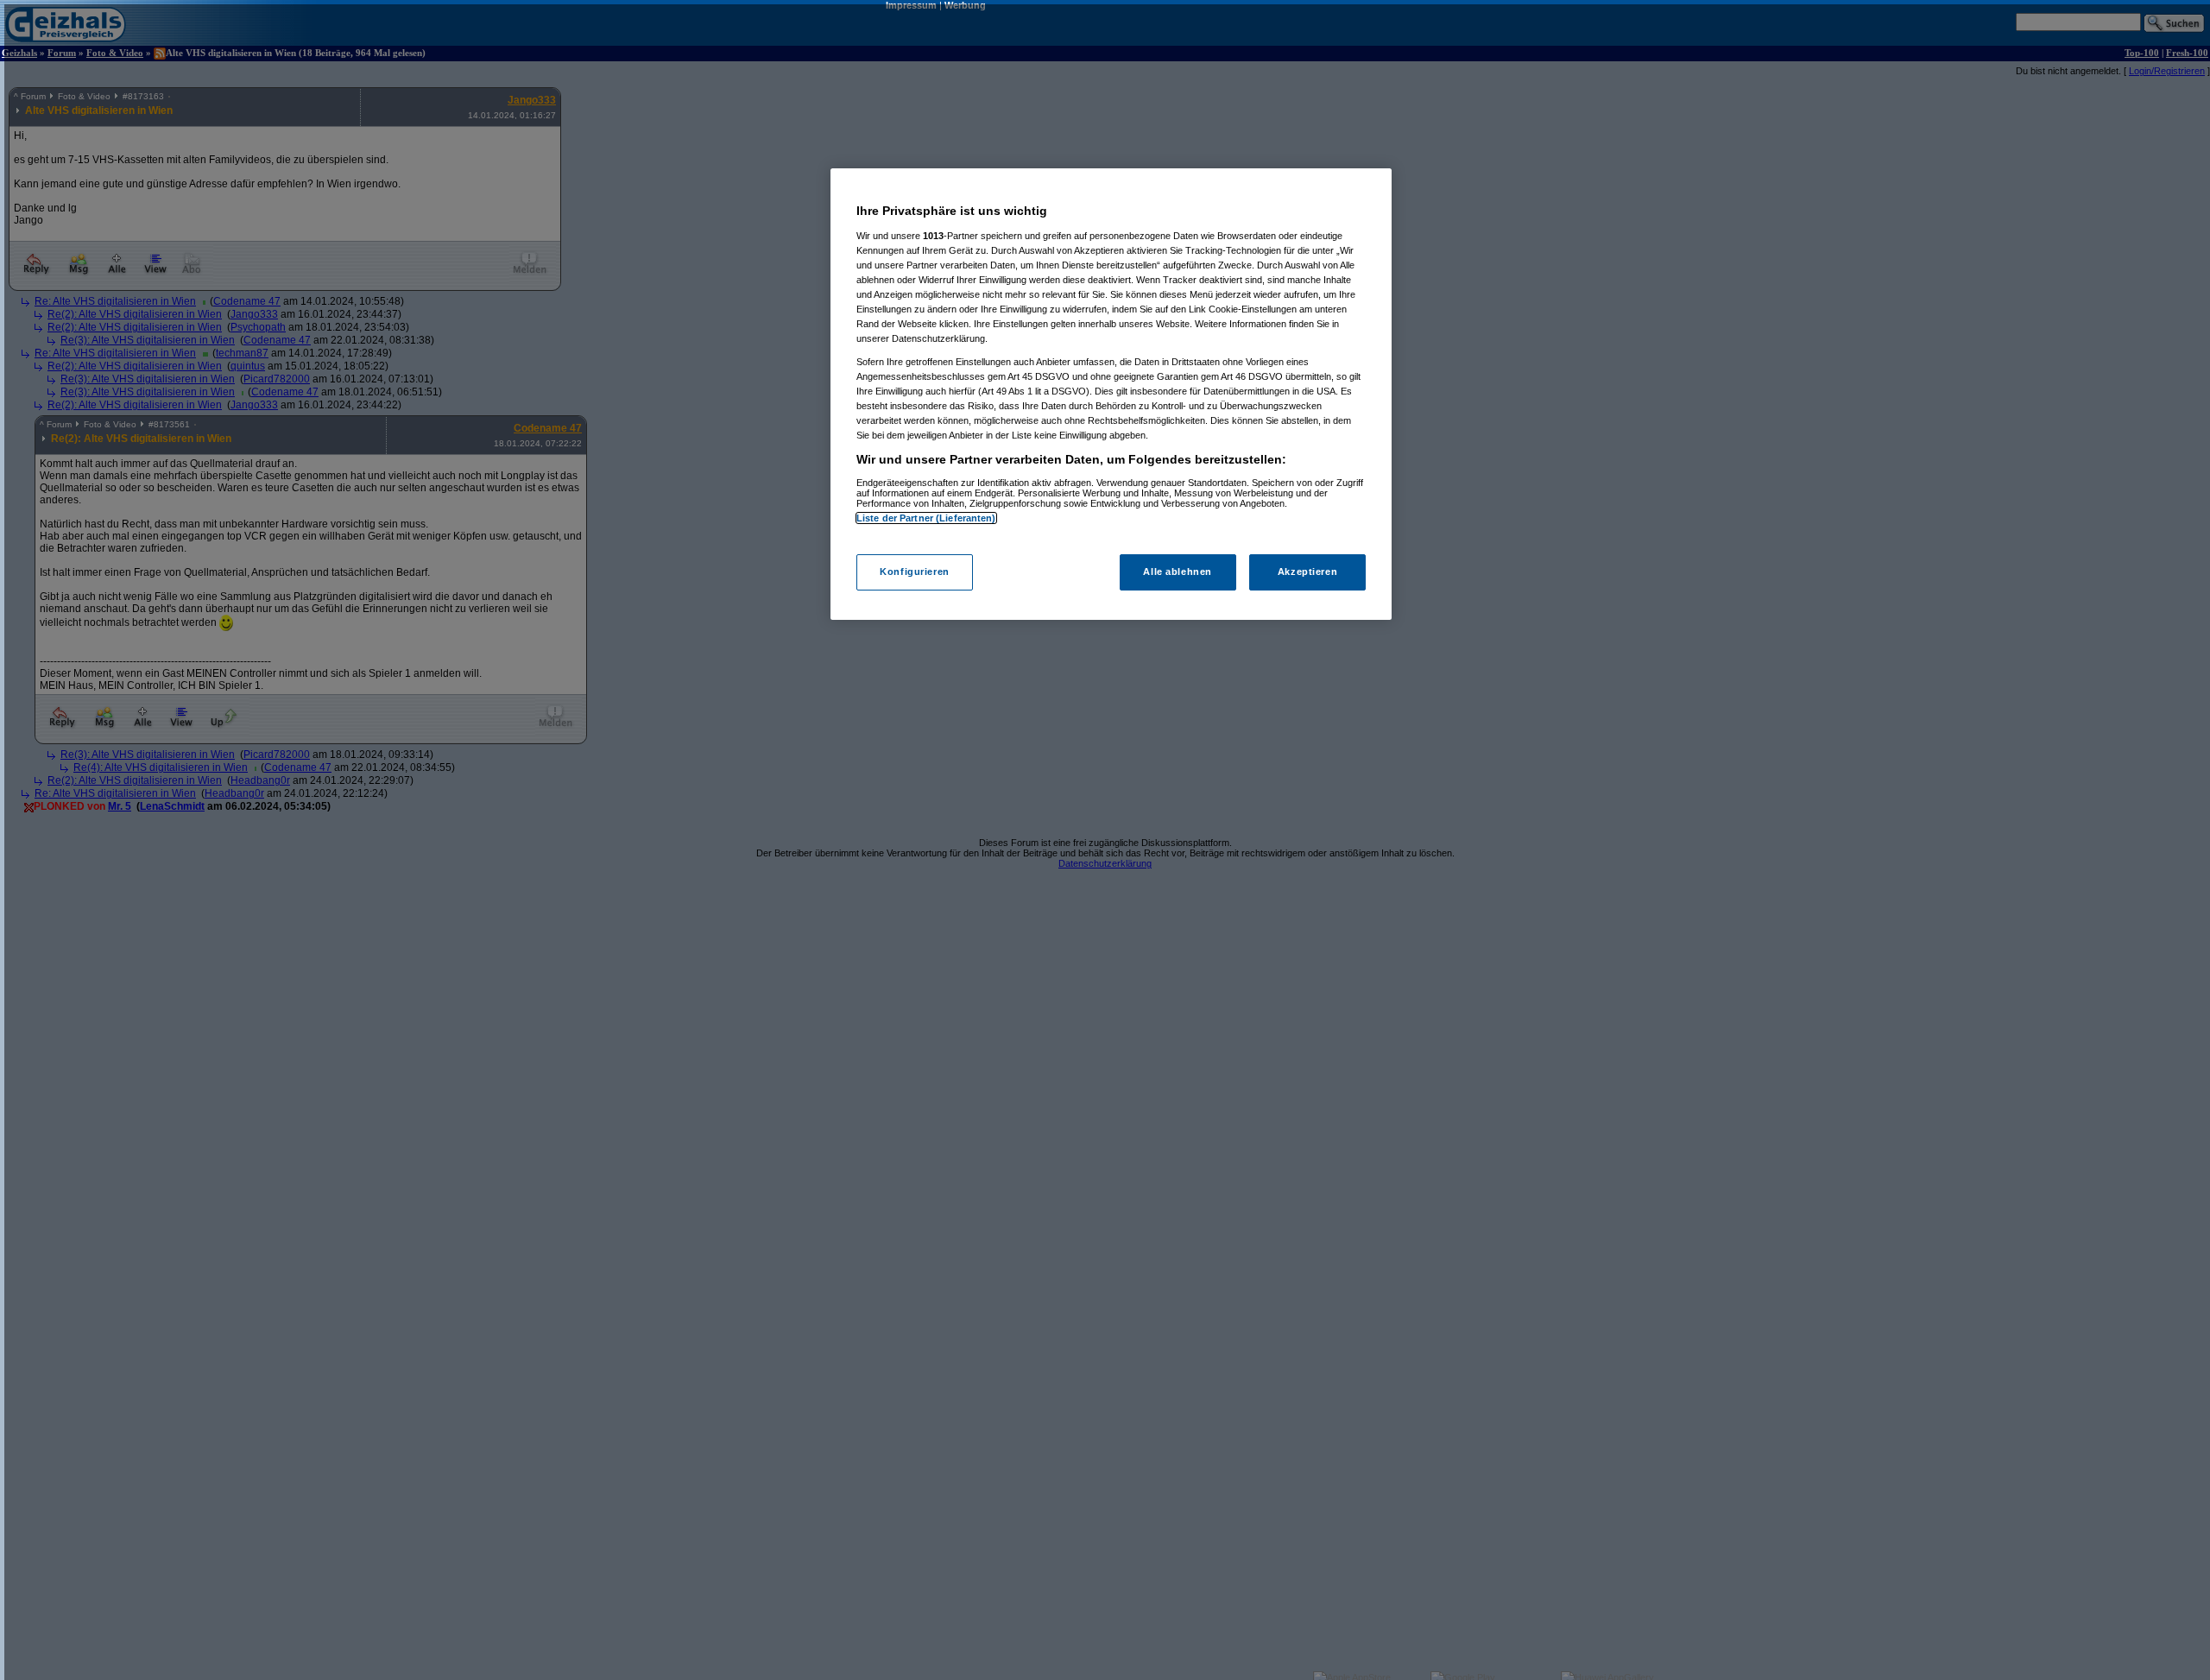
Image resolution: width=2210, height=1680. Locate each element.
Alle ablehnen (1177, 572)
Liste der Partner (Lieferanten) (926, 518)
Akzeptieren (1307, 572)
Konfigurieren (914, 572)
